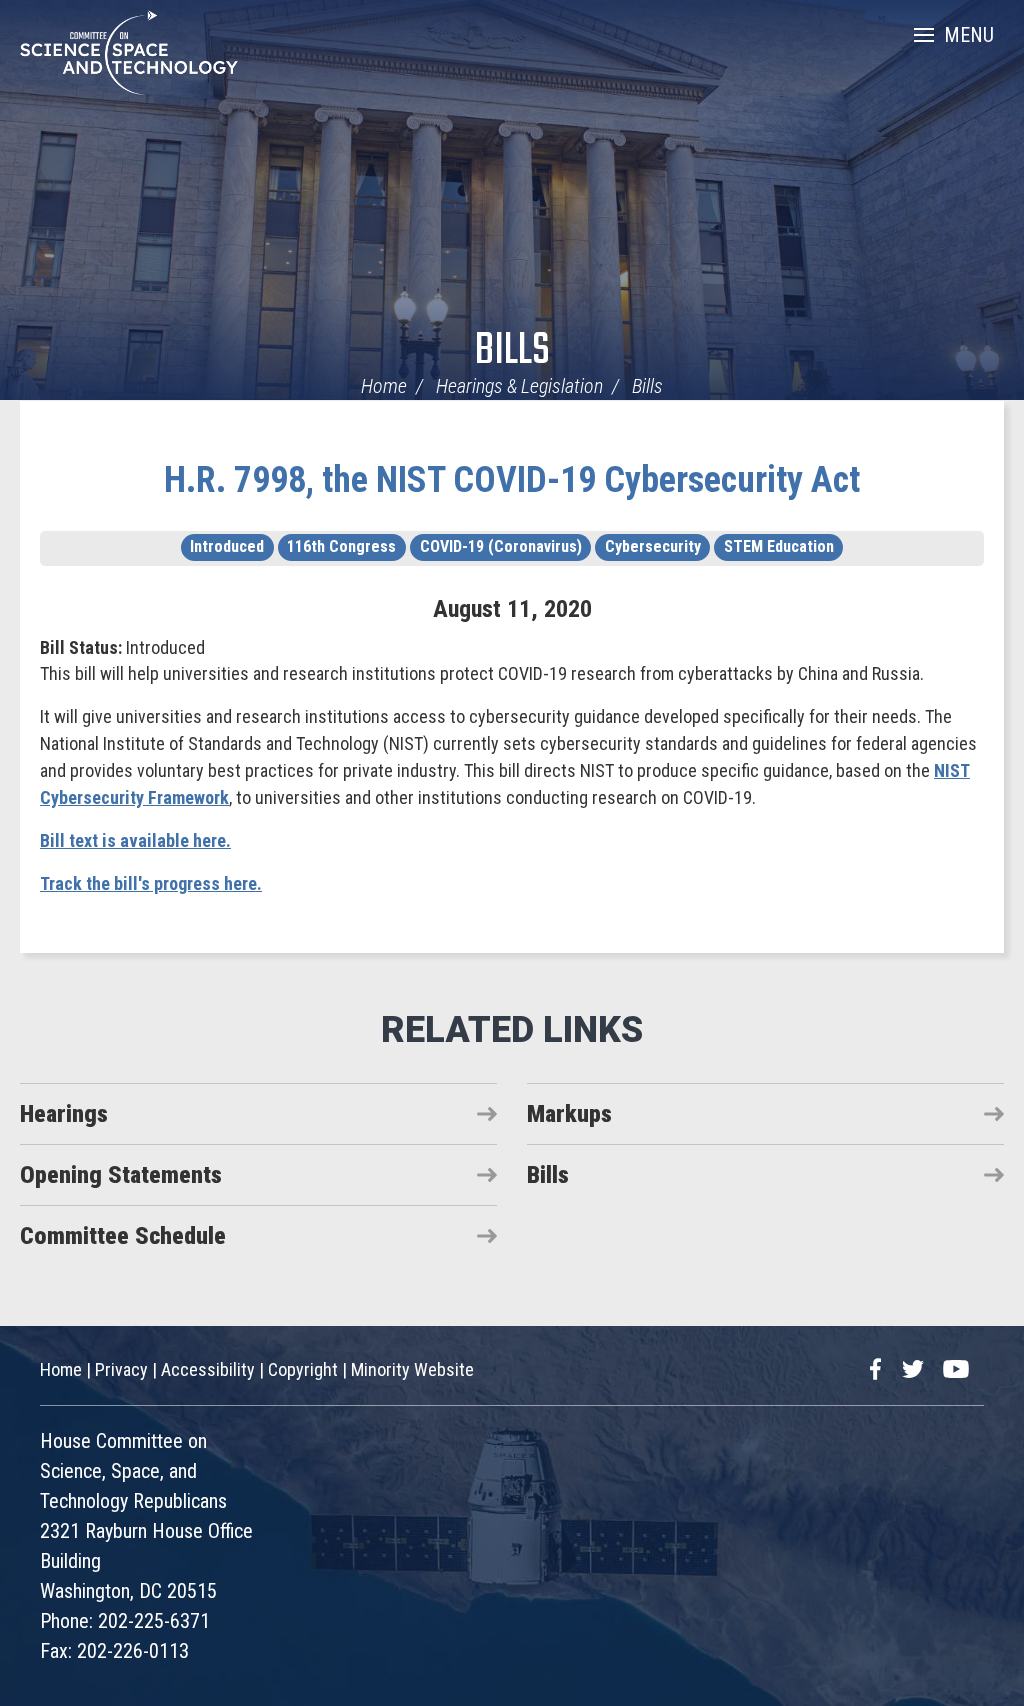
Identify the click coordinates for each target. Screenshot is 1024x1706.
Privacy (121, 1369)
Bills (512, 351)
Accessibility (208, 1369)
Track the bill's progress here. (151, 883)
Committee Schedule (123, 1236)
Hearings (64, 1114)
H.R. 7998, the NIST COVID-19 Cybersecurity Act (512, 480)
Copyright (303, 1369)
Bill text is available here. (135, 840)
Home (384, 386)
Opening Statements (121, 1175)
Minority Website (412, 1369)
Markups (569, 1114)
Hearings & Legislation (519, 386)
